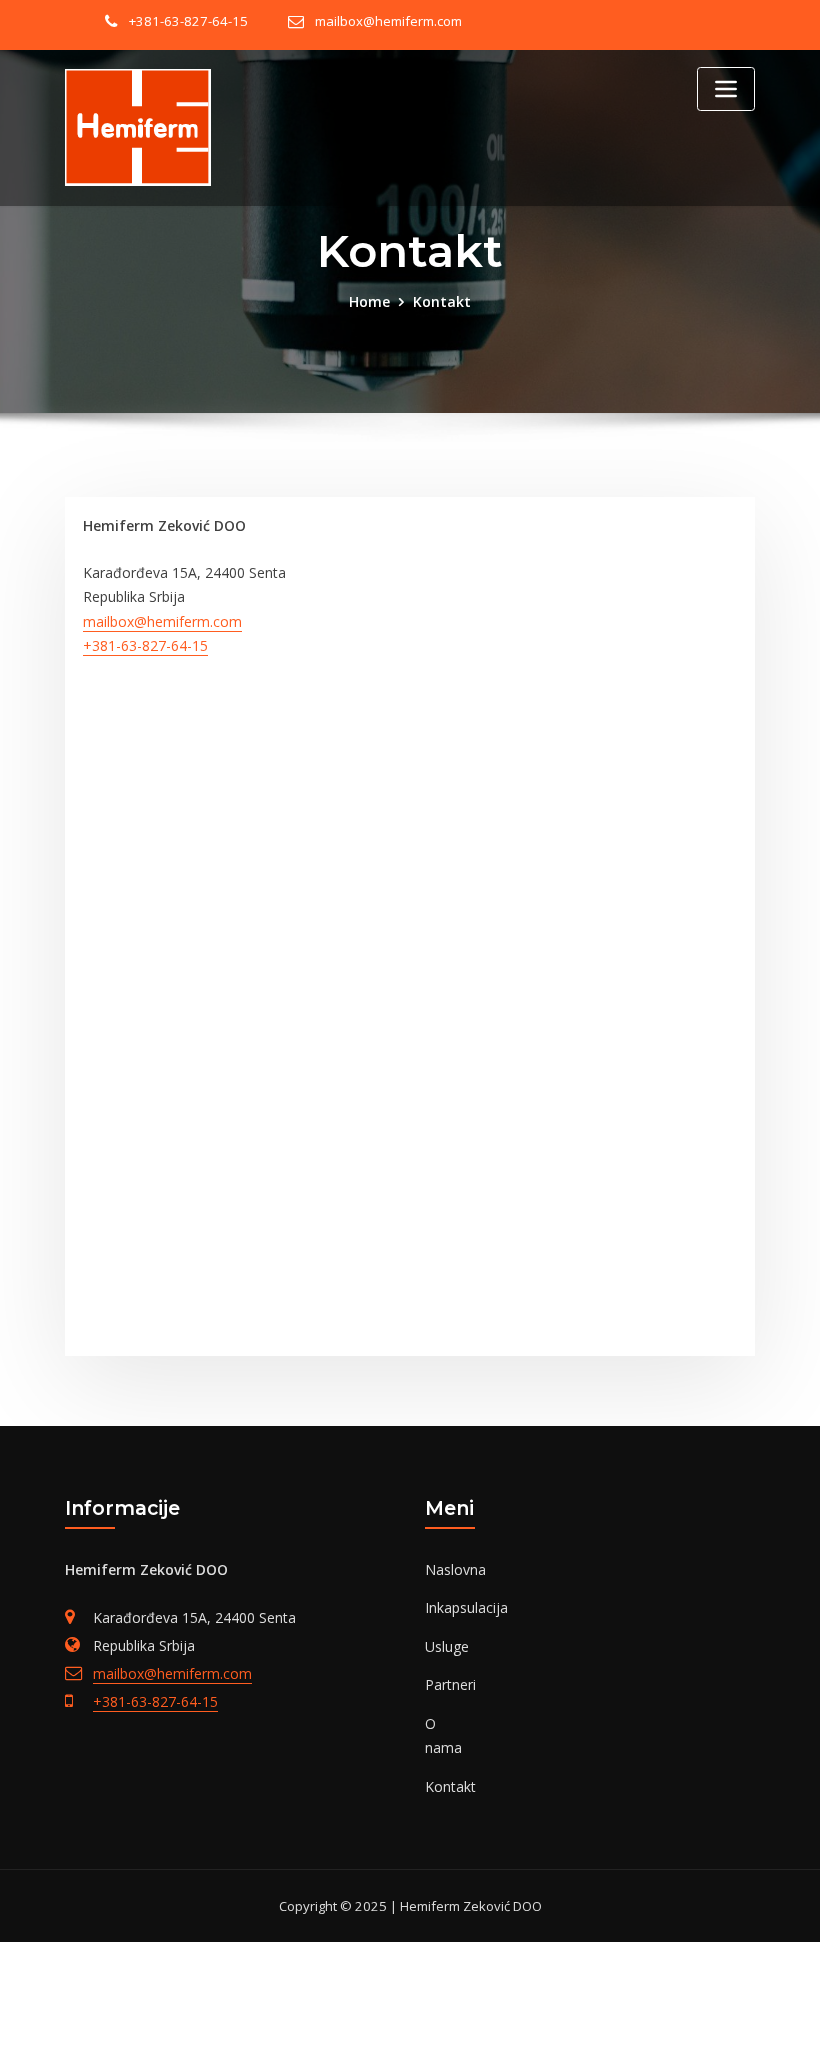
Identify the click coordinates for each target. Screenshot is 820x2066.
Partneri (450, 1684)
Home (369, 301)
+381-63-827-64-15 (188, 21)
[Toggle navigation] (726, 89)
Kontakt (442, 301)
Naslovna (455, 1569)
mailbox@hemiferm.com (388, 21)
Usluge (447, 1646)
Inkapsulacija (466, 1607)
